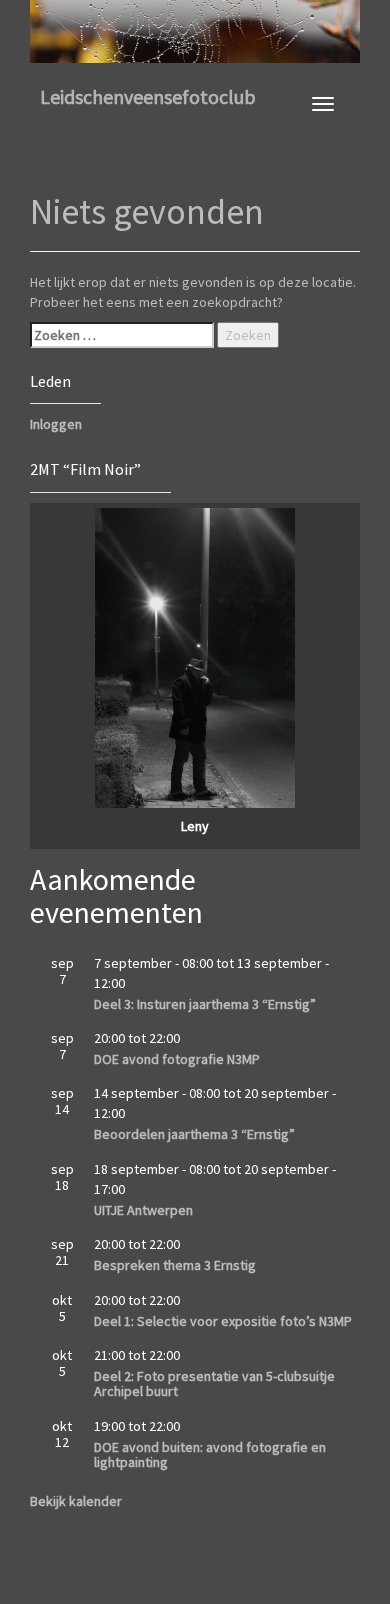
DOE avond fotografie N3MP (177, 1059)
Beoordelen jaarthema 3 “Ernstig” (194, 1134)
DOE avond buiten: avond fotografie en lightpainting (210, 1454)
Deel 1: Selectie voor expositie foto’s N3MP (223, 1321)
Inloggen (56, 424)
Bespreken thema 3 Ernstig (175, 1265)
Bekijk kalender (76, 1501)
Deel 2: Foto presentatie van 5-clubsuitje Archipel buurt (214, 1383)
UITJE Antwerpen (143, 1210)
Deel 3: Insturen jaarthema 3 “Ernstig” (205, 1004)
